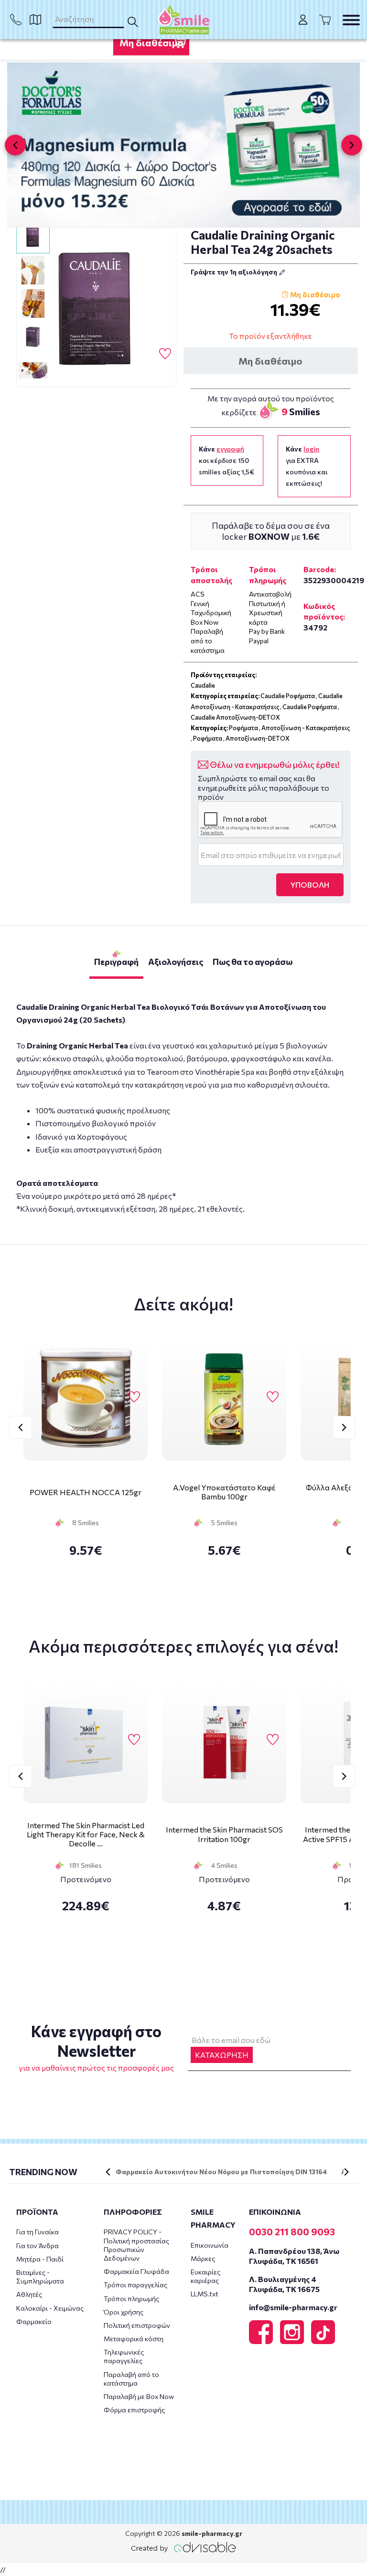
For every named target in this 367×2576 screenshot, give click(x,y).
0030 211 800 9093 (292, 2231)
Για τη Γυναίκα (38, 2232)
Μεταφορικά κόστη (134, 2339)
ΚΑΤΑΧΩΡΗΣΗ (222, 2055)
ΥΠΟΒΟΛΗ (310, 885)
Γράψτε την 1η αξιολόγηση (235, 272)
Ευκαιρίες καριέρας (205, 2276)
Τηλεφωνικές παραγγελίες (124, 2356)
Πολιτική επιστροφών (137, 2325)
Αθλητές (29, 2294)
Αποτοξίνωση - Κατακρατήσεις (306, 728)
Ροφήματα (243, 728)
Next (344, 1427)
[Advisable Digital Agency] (183, 2547)
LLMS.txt (205, 2294)
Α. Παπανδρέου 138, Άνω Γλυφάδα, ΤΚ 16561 (294, 2256)
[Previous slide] (15, 145)
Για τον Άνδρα (38, 2246)
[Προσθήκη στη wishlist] (134, 1398)
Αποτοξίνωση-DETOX (258, 738)
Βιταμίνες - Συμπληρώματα (40, 2277)
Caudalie (203, 685)
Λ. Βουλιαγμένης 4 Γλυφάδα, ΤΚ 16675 (284, 2284)
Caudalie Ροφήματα (288, 696)
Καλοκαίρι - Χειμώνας (50, 2308)
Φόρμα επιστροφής (134, 2410)
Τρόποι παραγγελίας (135, 2285)
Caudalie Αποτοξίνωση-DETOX (235, 717)
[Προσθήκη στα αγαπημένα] (165, 354)
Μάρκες (203, 2258)
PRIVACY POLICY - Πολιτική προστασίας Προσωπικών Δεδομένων (136, 2245)
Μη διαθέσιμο (151, 42)
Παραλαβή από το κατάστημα (131, 2379)
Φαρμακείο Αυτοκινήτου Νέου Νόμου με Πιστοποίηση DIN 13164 (221, 2172)
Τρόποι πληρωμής (131, 2299)
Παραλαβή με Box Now (139, 2396)
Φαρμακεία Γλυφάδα (136, 2271)
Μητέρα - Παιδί (40, 2259)
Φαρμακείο (34, 2321)
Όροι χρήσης (124, 2312)
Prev (21, 1427)
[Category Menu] (351, 20)
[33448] (96, 308)
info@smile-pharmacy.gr (293, 2307)
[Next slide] (352, 145)
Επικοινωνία (210, 2245)
